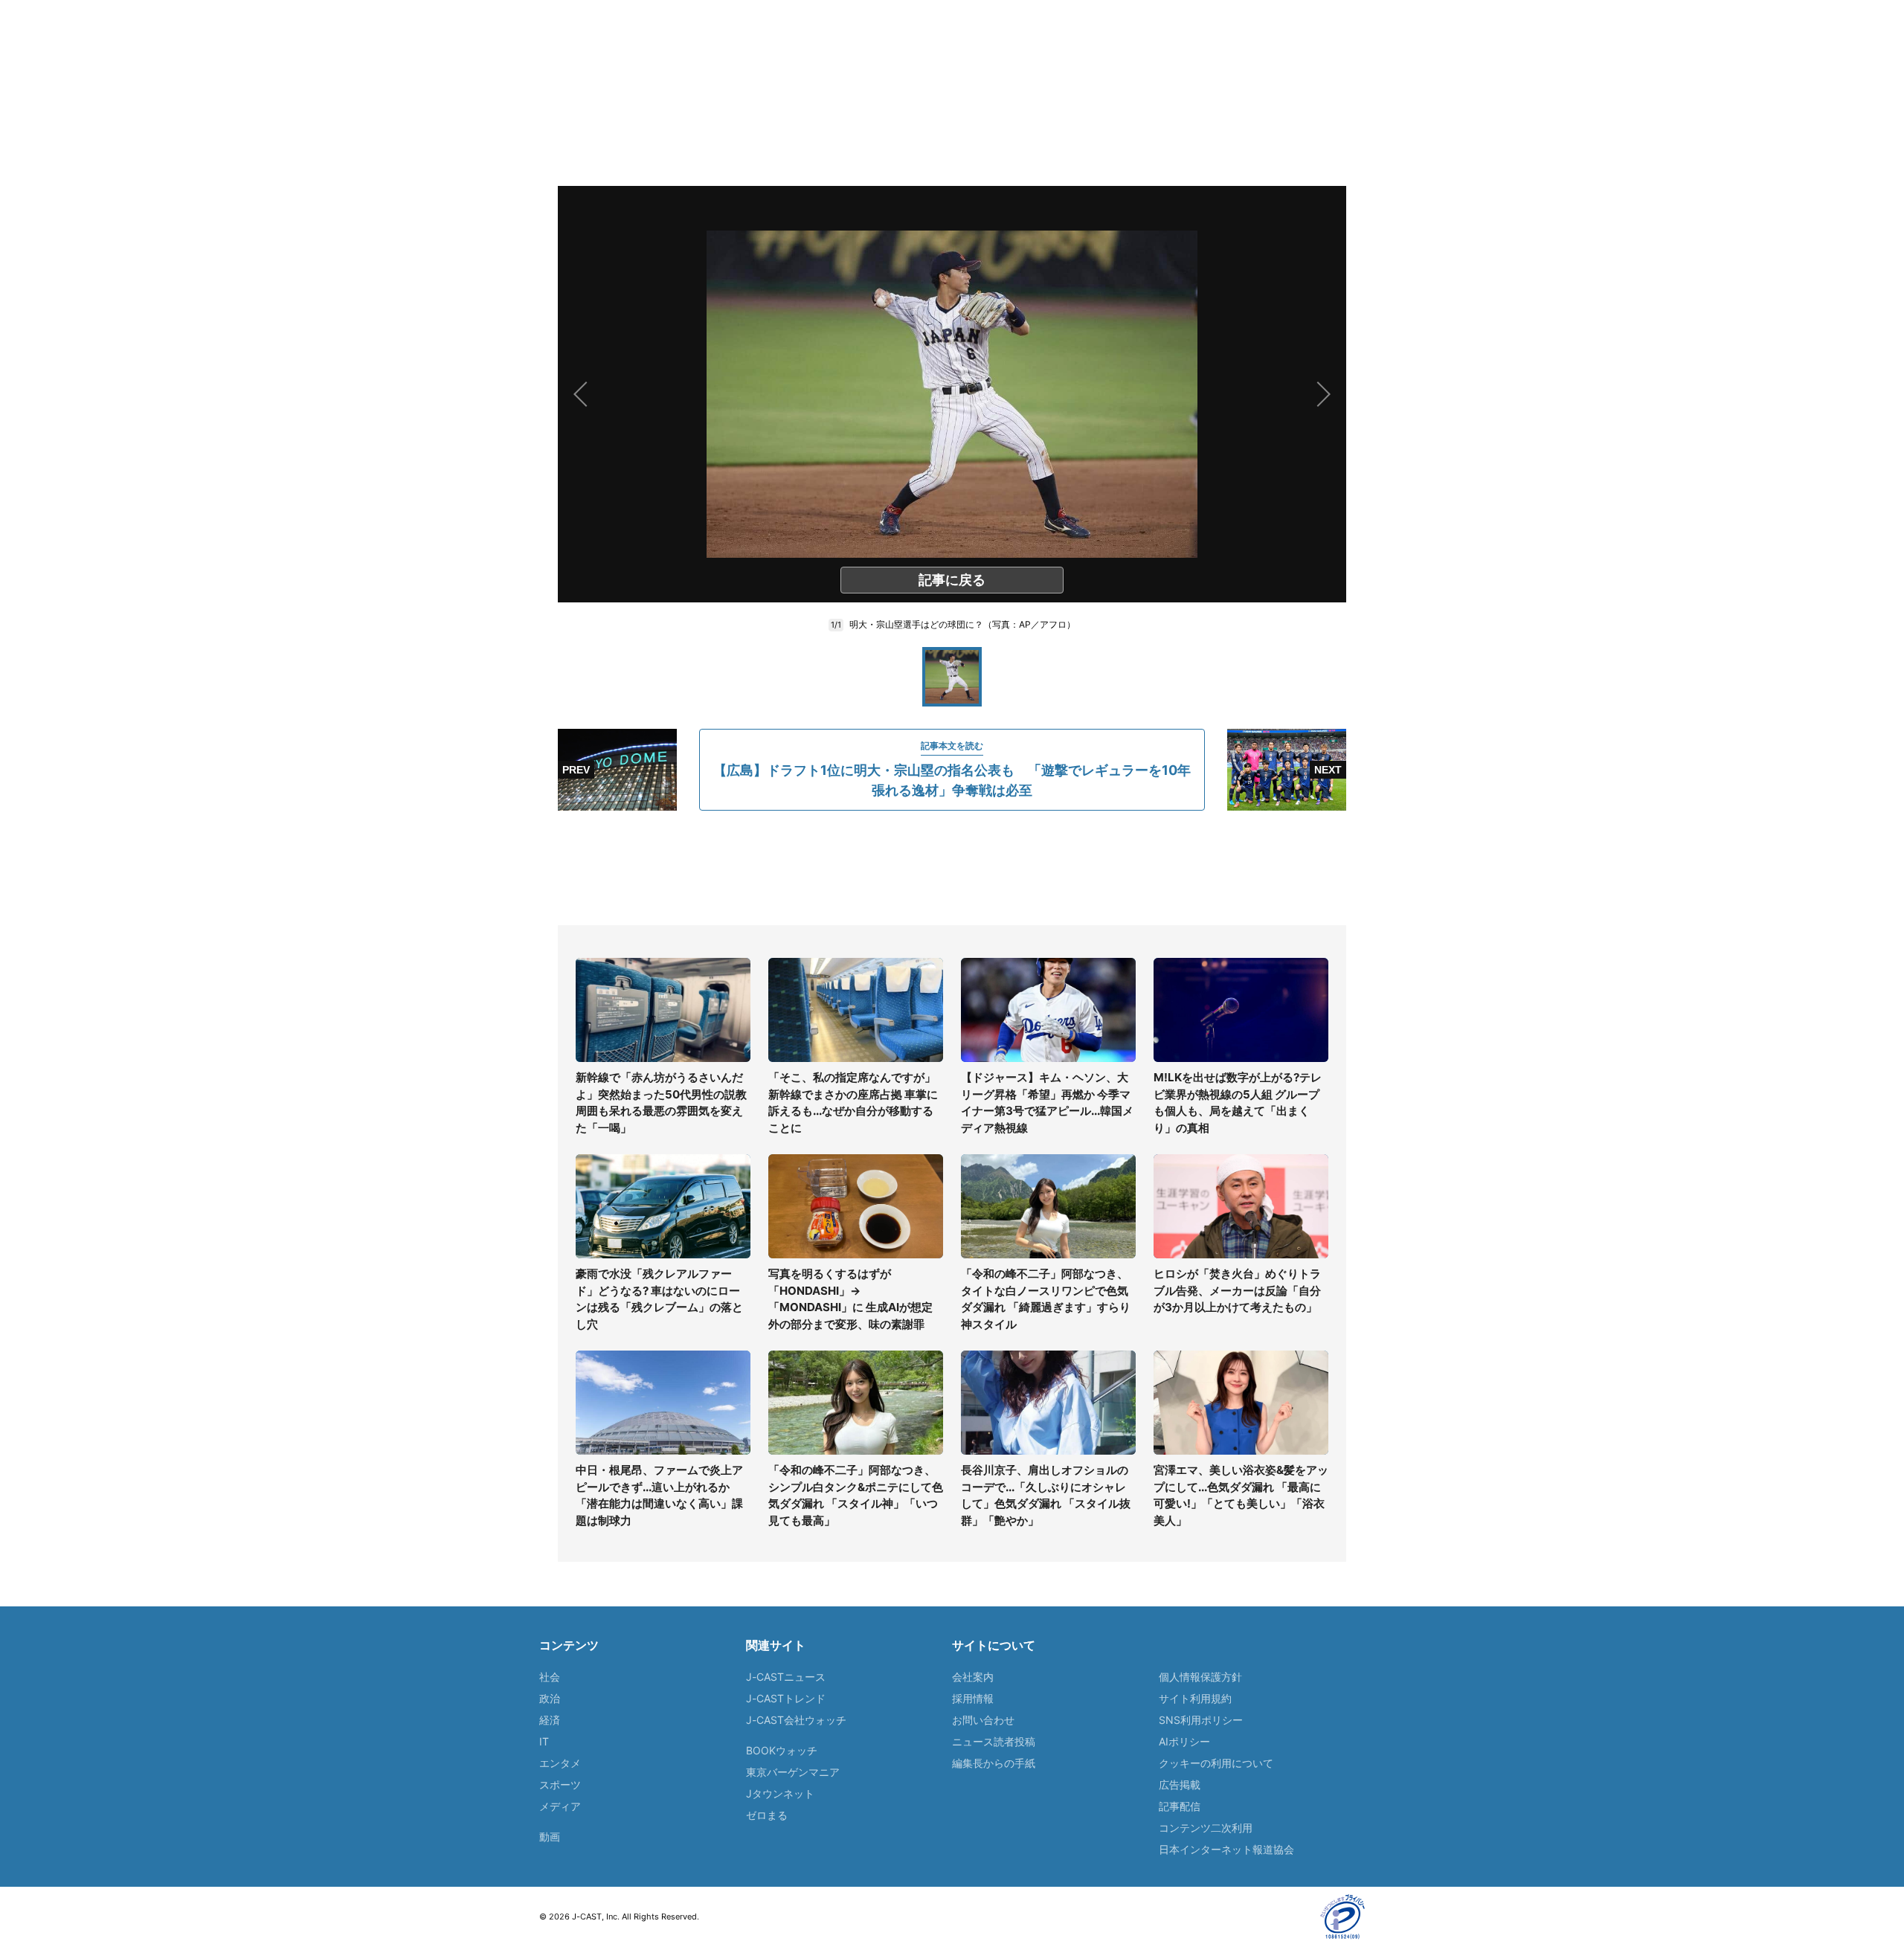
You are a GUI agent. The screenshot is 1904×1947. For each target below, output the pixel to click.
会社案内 (973, 1677)
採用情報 (973, 1698)
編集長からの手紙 (994, 1763)
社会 (550, 1677)
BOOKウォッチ (782, 1750)
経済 (550, 1720)
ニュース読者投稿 (994, 1741)
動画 (550, 1837)
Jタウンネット (780, 1793)
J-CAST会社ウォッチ (796, 1720)
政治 (550, 1698)
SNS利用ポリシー (1201, 1720)
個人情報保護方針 (1200, 1677)
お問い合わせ (983, 1720)
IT (544, 1741)
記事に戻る (952, 580)
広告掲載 (1180, 1785)
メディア (560, 1806)
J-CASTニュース (786, 1677)
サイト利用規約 (1195, 1698)
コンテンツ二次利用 (1206, 1828)
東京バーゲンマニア (793, 1772)
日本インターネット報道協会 (1226, 1849)
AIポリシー (1184, 1741)
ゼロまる (767, 1815)
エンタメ (560, 1763)
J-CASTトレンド (786, 1698)
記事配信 (1180, 1806)
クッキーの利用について (1216, 1763)
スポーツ (560, 1785)
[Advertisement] (952, 868)
